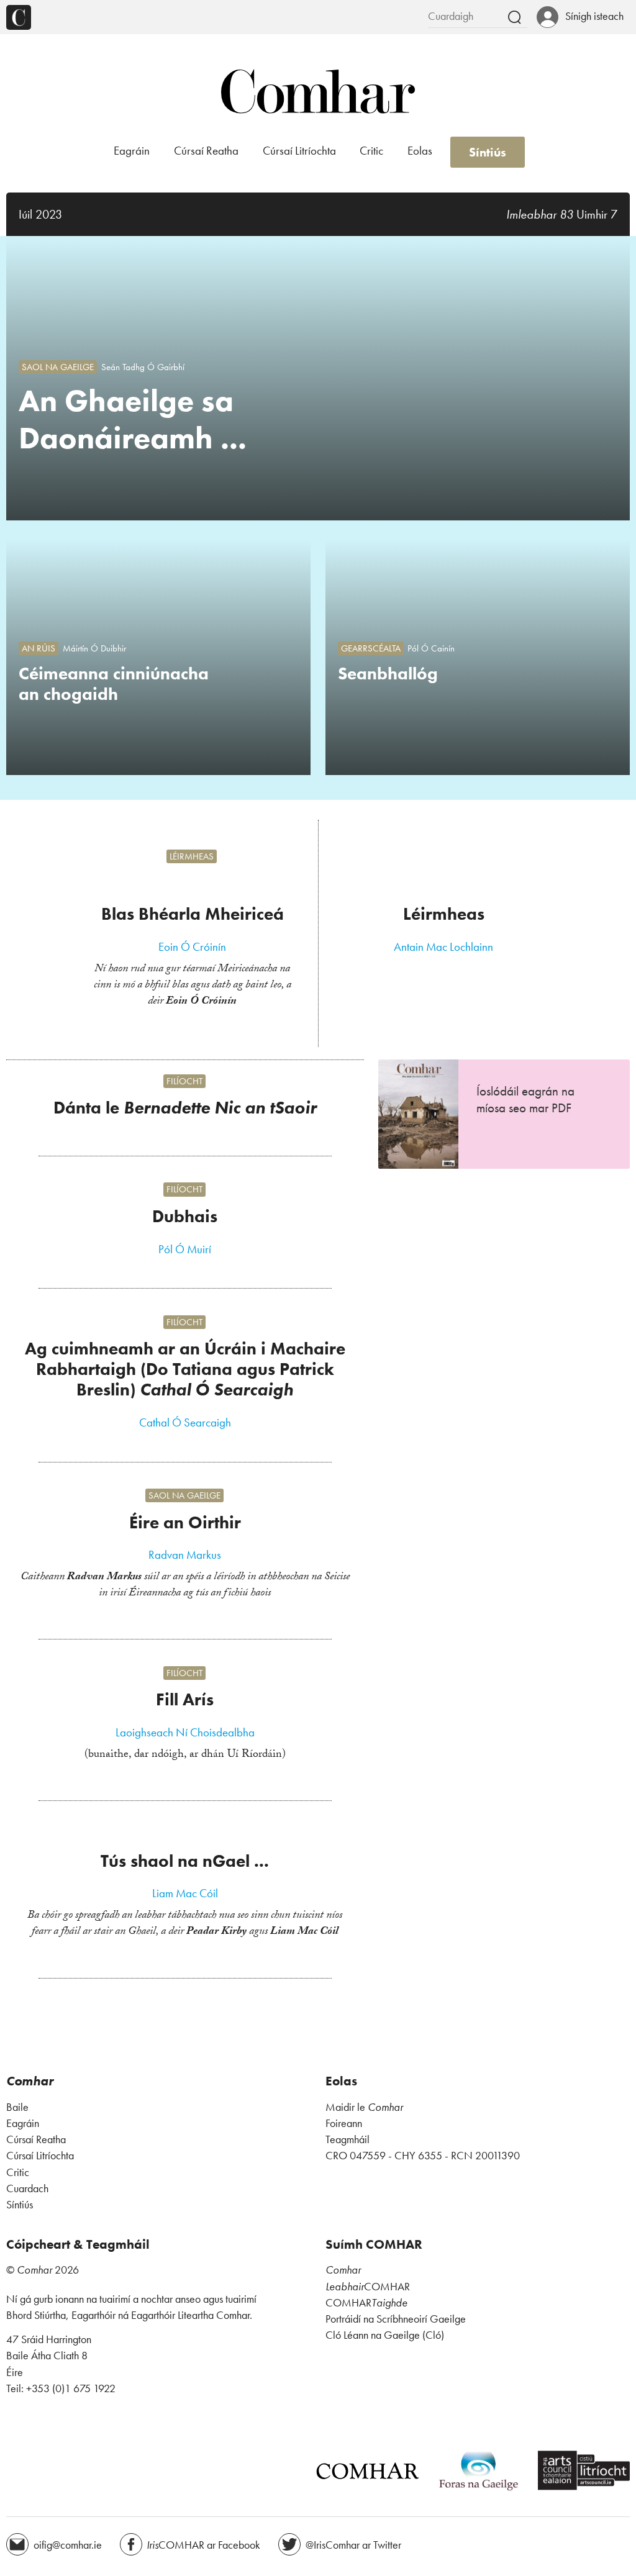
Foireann (344, 2123)
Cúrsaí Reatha (206, 151)
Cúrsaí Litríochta (299, 151)
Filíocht (184, 1081)
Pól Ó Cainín (431, 648)
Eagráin (132, 151)
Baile (17, 2107)
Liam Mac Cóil (185, 1893)
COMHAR (368, 2287)
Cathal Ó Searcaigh (185, 1423)
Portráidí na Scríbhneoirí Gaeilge (396, 2319)
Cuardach (27, 2188)
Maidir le (364, 2107)
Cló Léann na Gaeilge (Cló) (385, 2335)
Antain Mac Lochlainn (443, 947)
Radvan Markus (185, 1555)
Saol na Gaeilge (58, 367)
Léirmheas (192, 856)
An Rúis (39, 648)
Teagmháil (348, 2139)
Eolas (420, 151)
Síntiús (488, 152)
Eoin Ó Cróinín (192, 947)
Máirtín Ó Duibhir (94, 648)
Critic (371, 151)
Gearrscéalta (371, 648)
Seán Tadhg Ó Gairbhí (143, 367)
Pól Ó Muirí (185, 1249)
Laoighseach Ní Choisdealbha (185, 1733)
